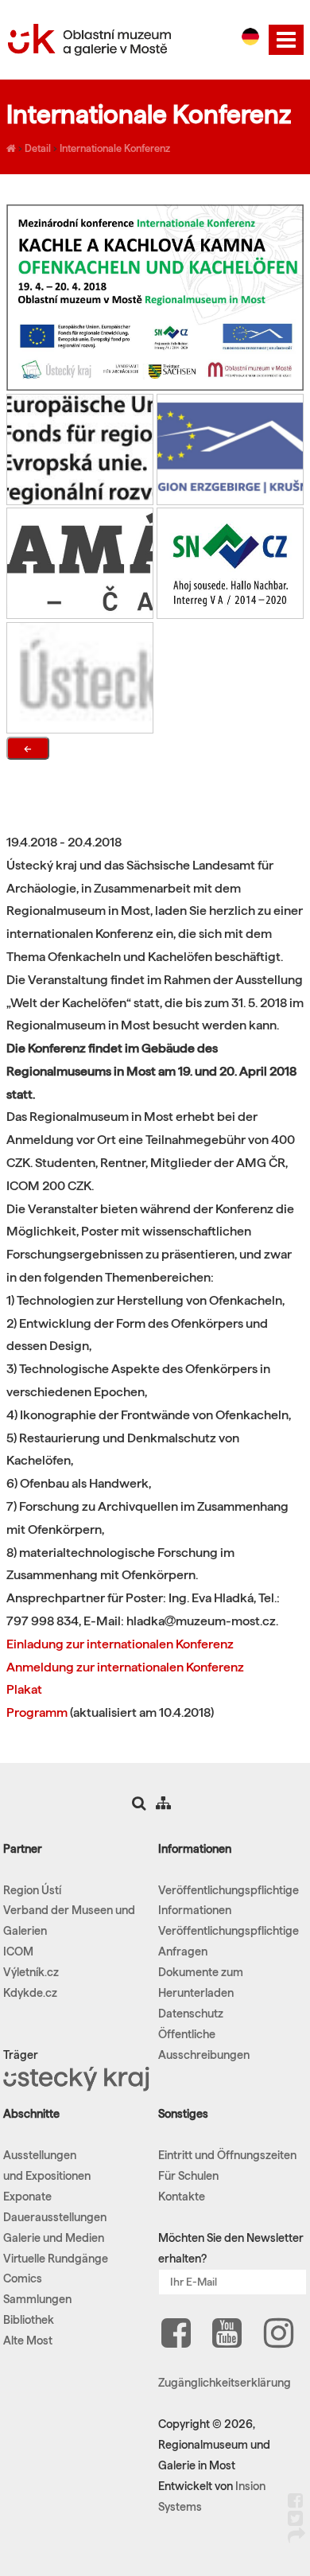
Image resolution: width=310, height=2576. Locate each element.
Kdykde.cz (30, 1993)
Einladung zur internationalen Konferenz (120, 1644)
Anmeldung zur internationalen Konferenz (125, 1667)
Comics (23, 2278)
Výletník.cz (31, 1972)
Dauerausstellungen (55, 2217)
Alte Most (28, 2341)
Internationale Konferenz (115, 148)
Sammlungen (37, 2299)
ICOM (18, 1951)
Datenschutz (191, 2014)
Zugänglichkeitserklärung (225, 2383)
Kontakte (182, 2197)
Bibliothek (29, 2320)
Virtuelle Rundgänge (56, 2259)
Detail (38, 148)
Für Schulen (188, 2176)
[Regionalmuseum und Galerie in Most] (11, 148)
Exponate (27, 2197)
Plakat (24, 1689)
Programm (37, 1712)
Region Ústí (32, 1890)
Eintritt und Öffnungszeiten (227, 2155)
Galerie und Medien (54, 2238)
